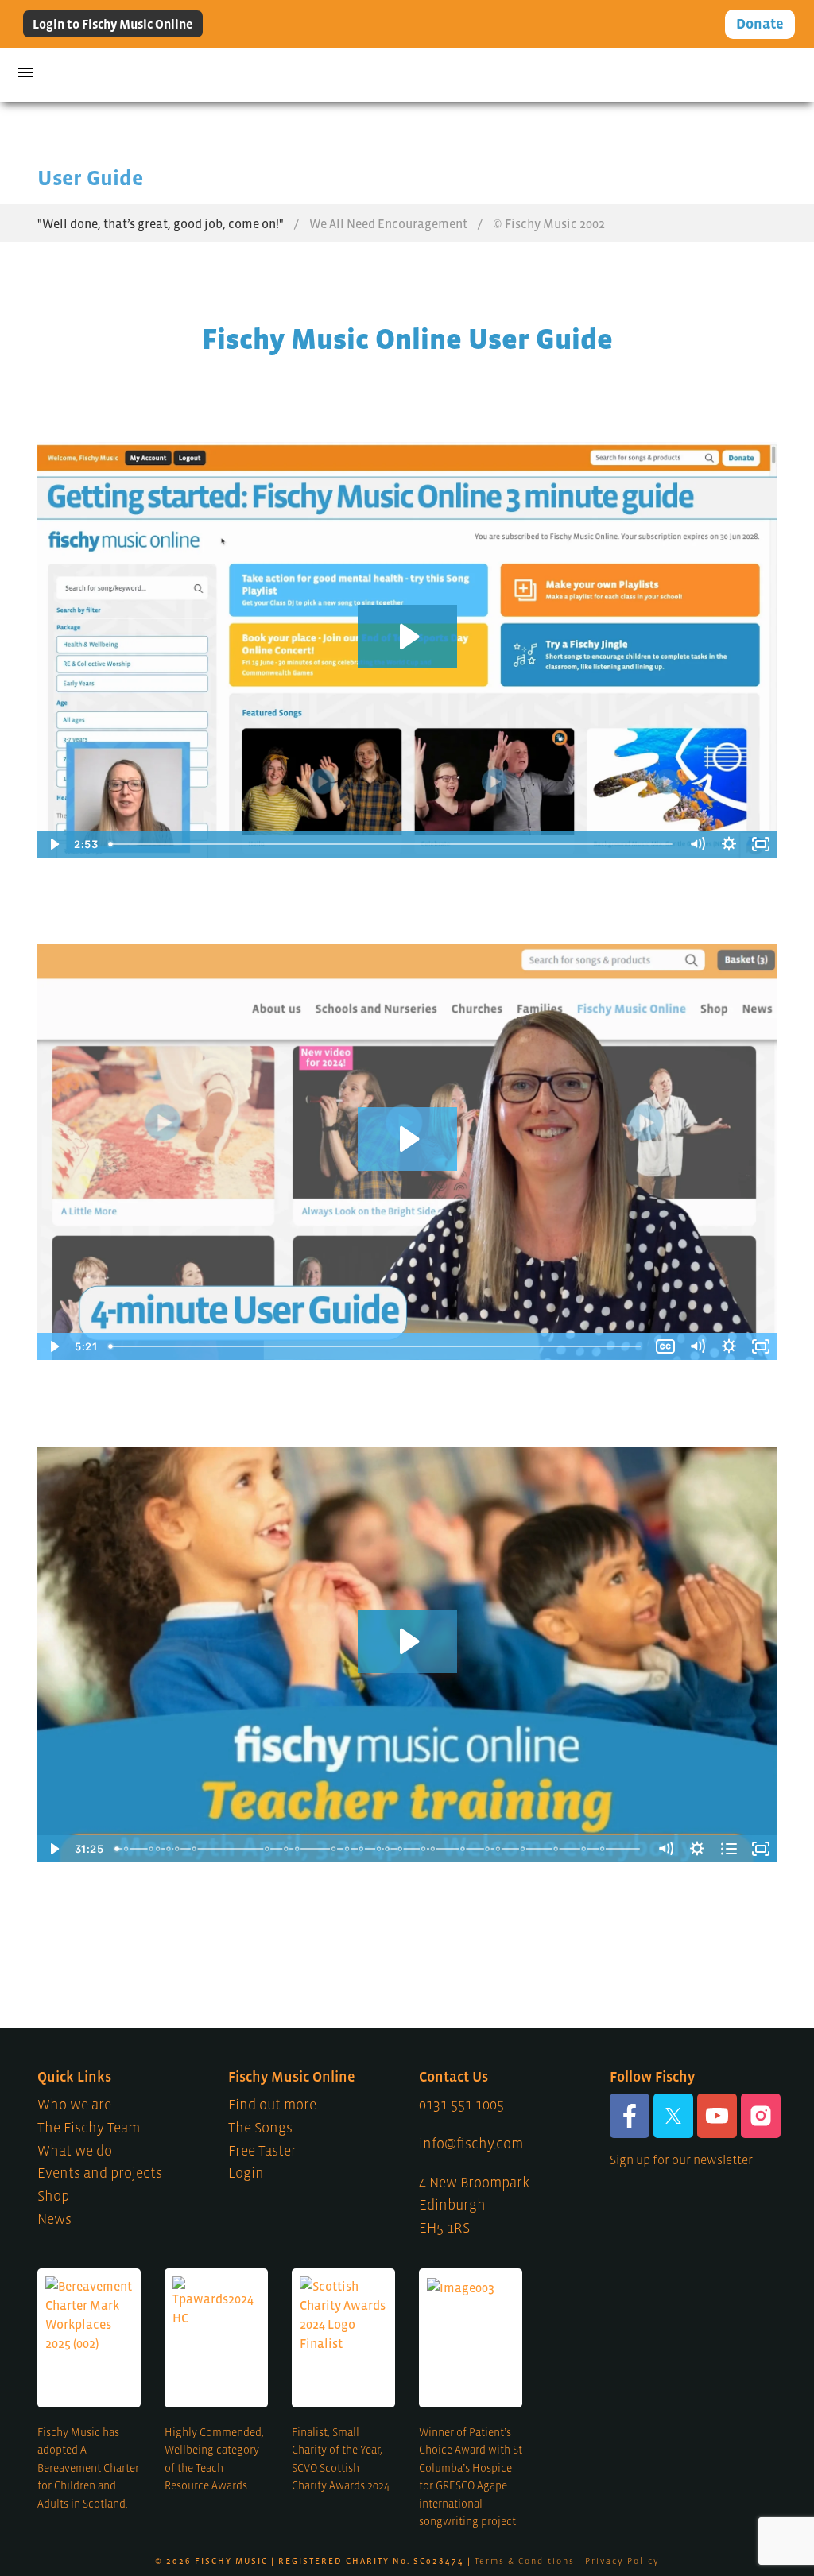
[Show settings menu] (729, 1346)
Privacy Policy (622, 2561)
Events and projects (100, 2173)
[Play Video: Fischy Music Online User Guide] (407, 1139)
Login (246, 2173)
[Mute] (697, 1346)
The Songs (260, 2128)
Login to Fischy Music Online (113, 24)
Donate (760, 24)
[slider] (376, 1346)
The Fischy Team (89, 2128)
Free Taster (262, 2151)
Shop (53, 2196)
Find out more (272, 2105)
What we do (75, 2151)
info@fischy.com (471, 2144)
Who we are (74, 2105)
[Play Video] (53, 1346)
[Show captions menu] (665, 1346)
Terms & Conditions (525, 2561)
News (54, 2219)
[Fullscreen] (761, 1346)
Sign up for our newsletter (681, 2160)
